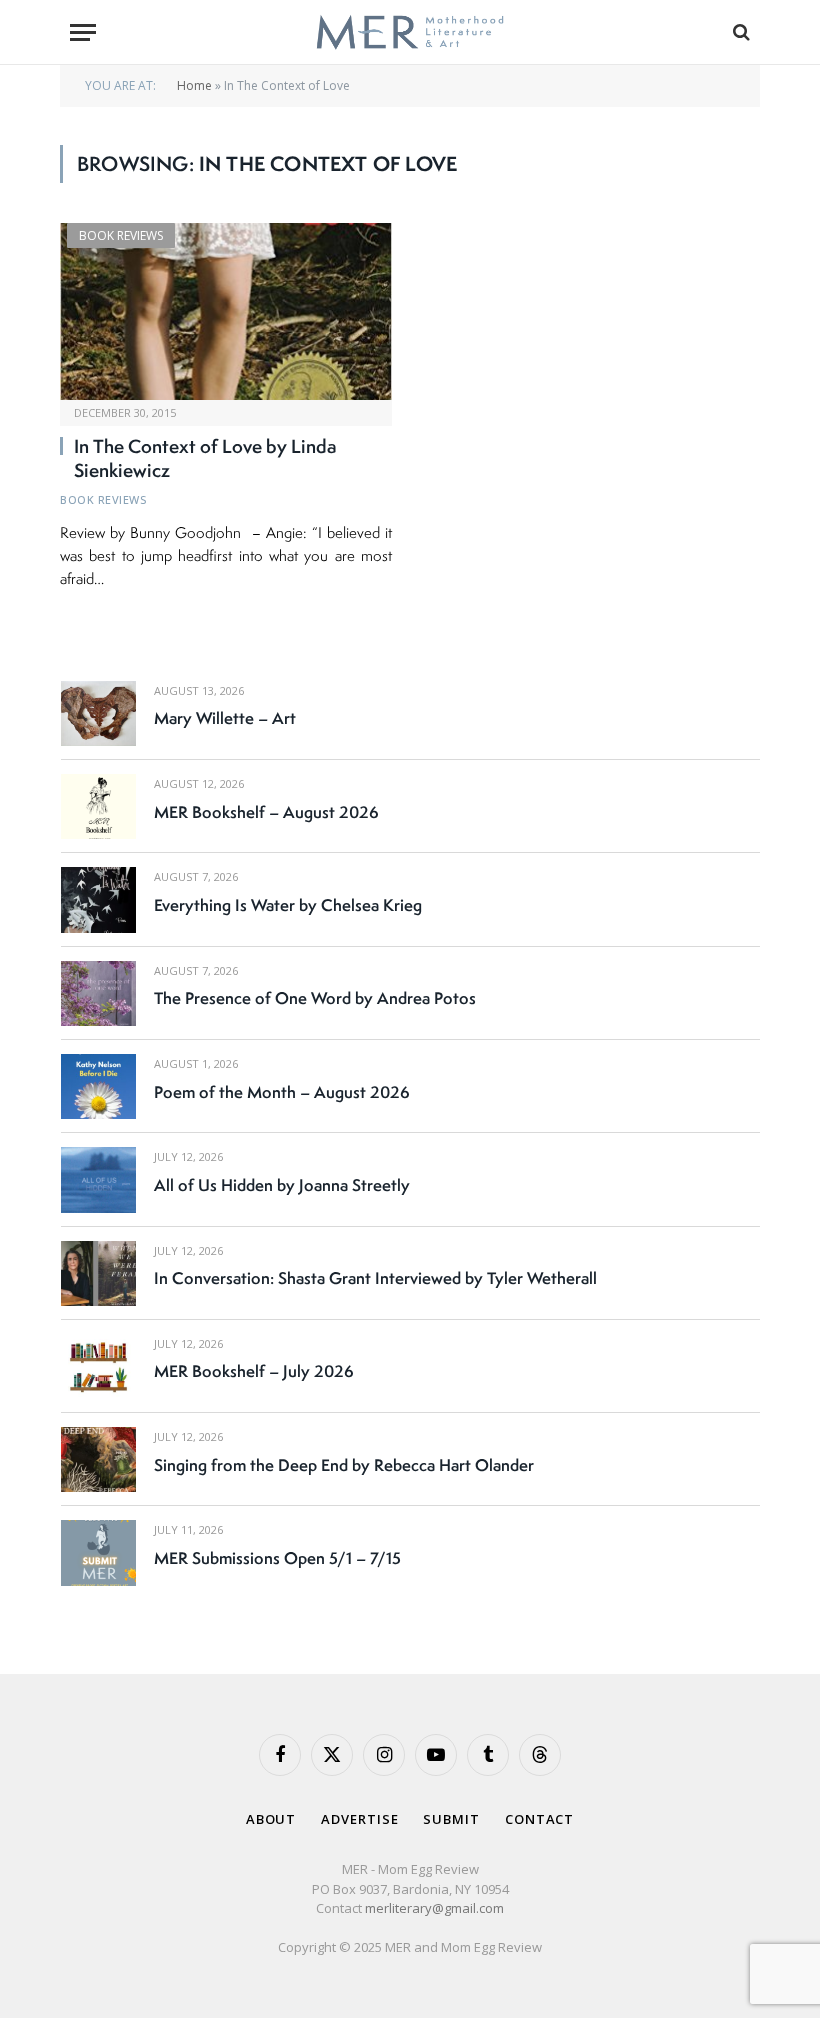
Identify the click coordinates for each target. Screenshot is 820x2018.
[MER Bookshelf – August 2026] (98, 806)
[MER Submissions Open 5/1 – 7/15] (98, 1552)
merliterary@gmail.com (434, 1908)
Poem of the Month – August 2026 (282, 1092)
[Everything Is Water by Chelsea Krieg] (98, 899)
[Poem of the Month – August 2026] (98, 1086)
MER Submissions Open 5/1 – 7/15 (277, 1558)
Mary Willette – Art (225, 718)
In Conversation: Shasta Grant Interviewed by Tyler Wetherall (375, 1278)
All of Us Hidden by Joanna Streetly (282, 1185)
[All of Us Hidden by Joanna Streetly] (98, 1179)
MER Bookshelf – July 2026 (254, 1371)
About (271, 1819)
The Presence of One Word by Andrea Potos (315, 998)
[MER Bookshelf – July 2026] (98, 1366)
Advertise (359, 1819)
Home (194, 85)
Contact (539, 1819)
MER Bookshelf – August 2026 (266, 812)
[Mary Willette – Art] (98, 713)
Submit (451, 1819)
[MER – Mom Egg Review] (409, 32)
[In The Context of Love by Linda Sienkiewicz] (226, 311)
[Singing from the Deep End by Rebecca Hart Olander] (98, 1459)
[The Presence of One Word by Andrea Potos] (98, 993)
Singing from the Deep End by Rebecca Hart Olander (344, 1465)
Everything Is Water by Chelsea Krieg (288, 905)
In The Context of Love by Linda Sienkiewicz (205, 459)
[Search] (739, 32)
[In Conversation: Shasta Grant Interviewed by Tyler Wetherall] (98, 1273)
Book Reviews (121, 235)
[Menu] (83, 32)
